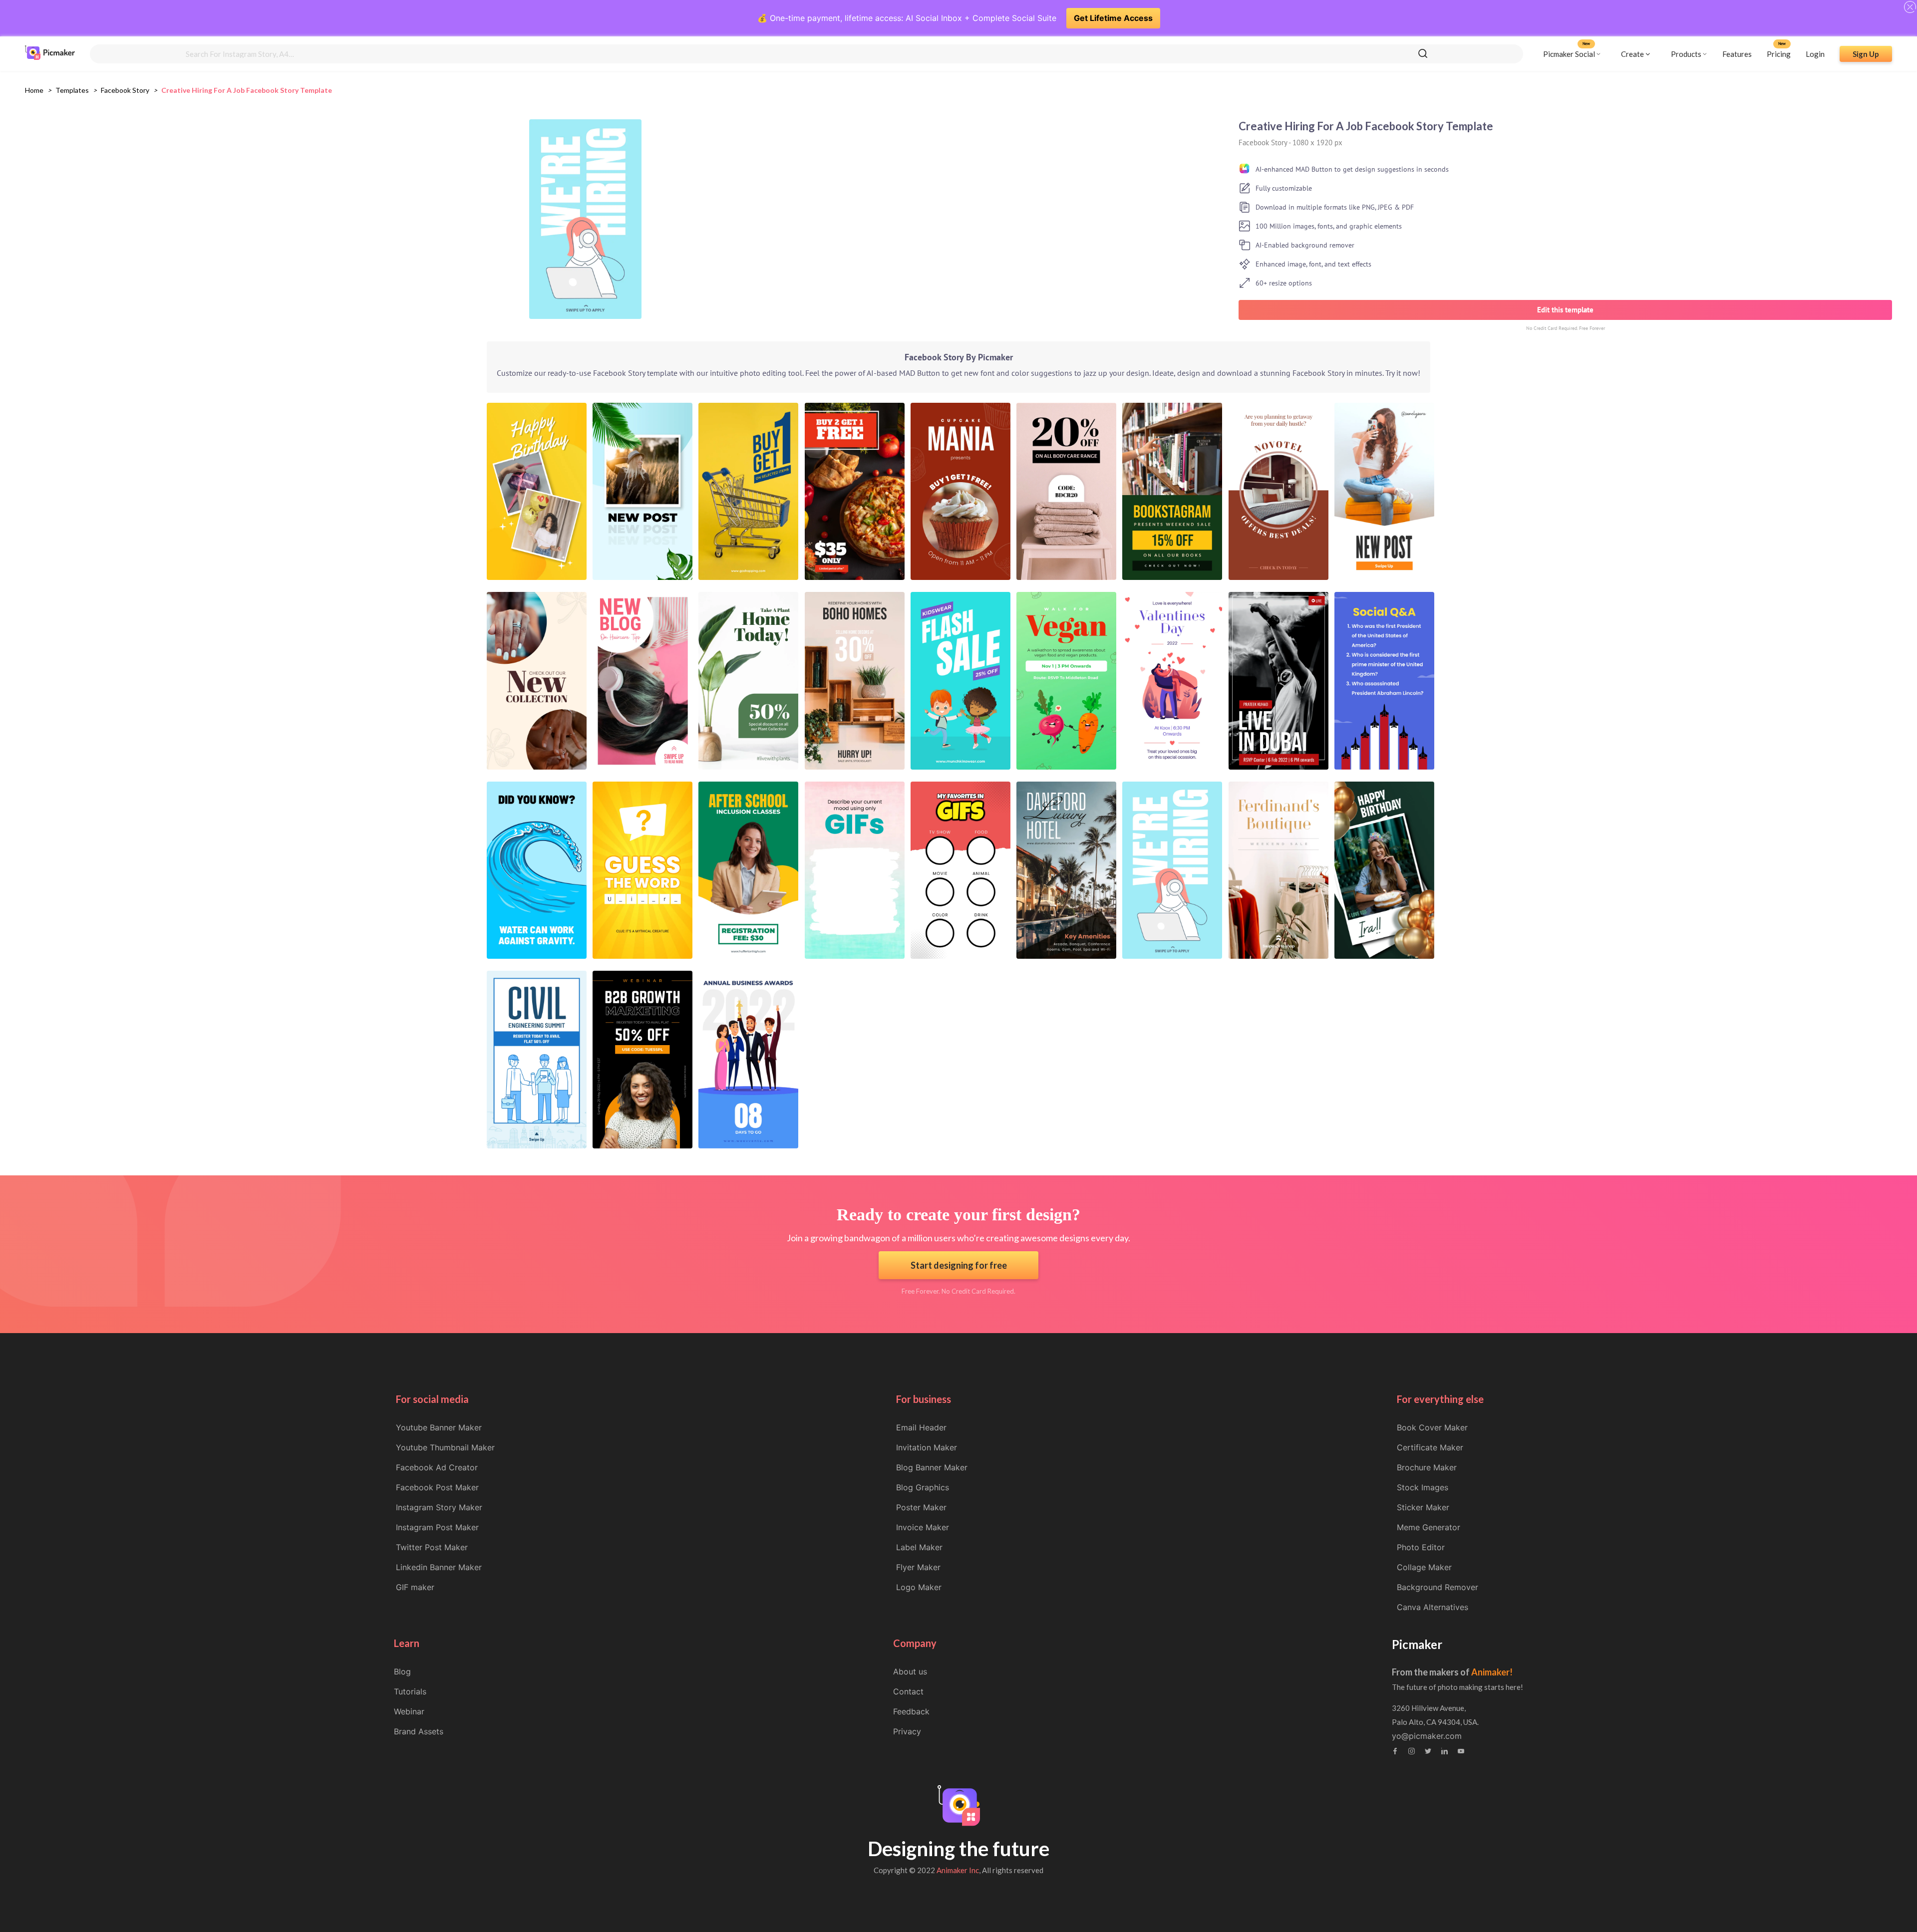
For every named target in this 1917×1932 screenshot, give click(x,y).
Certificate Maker (1430, 1447)
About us (910, 1671)
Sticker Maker (1423, 1507)
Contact (908, 1691)
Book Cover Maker (1432, 1427)
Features (1737, 53)
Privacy (907, 1731)
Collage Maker (1424, 1567)
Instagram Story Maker (439, 1507)
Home (34, 90)
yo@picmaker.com (1427, 1736)
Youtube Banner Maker (439, 1427)
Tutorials (410, 1691)
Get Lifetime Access (1113, 18)
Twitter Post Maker (432, 1547)
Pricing (1779, 53)
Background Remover (1438, 1587)
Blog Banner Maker (932, 1467)
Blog (402, 1671)
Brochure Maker (1427, 1467)
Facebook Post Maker (437, 1487)
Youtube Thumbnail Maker (445, 1447)
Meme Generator (1429, 1527)
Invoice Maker (923, 1527)
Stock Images (1423, 1487)
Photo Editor (1421, 1547)
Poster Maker (921, 1507)
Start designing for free (959, 1265)
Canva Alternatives (1433, 1607)
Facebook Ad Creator (437, 1467)
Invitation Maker (927, 1447)
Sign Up (1866, 53)
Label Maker (919, 1547)
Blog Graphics (923, 1487)
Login (1815, 53)
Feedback (911, 1711)
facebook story (125, 90)
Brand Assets (419, 1731)
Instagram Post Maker (437, 1527)
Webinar (409, 1711)
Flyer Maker (918, 1567)
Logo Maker (919, 1587)
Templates (72, 90)
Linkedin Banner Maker (439, 1567)
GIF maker (415, 1587)
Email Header (921, 1427)
